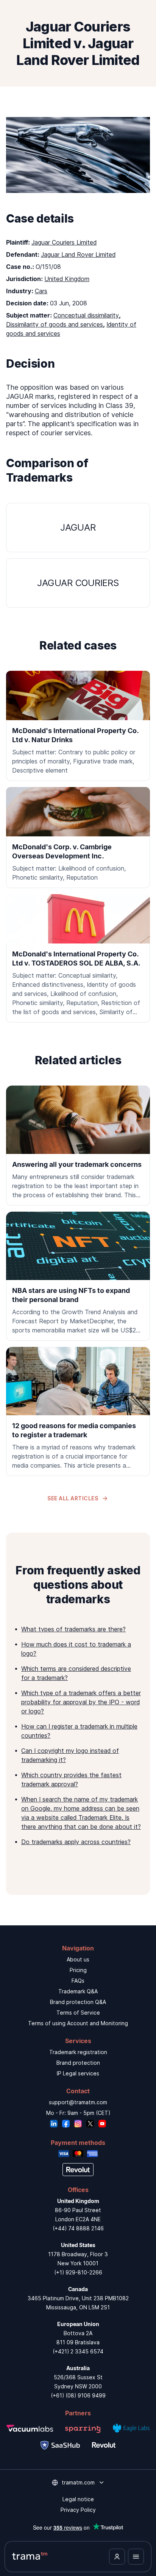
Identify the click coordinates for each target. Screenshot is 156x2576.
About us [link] (78, 1959)
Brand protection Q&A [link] (78, 2002)
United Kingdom (67, 279)
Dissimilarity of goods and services (55, 324)
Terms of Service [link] (78, 2013)
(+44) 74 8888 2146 (78, 2228)
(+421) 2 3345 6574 (78, 2351)
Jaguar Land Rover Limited (78, 254)
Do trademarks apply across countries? (76, 1842)
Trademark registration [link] (78, 2052)
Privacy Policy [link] (78, 2510)
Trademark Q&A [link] (78, 1991)
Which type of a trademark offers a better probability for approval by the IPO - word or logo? (81, 1702)
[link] (78, 1146)
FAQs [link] (78, 1981)
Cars (41, 291)
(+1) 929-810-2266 (78, 2272)
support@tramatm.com (78, 2102)
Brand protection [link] (78, 2063)
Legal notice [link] (78, 2499)
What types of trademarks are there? (73, 1629)
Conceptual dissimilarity (86, 315)
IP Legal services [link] (78, 2073)
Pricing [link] (78, 1970)
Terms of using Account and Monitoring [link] (78, 2023)
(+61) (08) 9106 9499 (78, 2395)
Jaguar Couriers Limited (64, 242)
